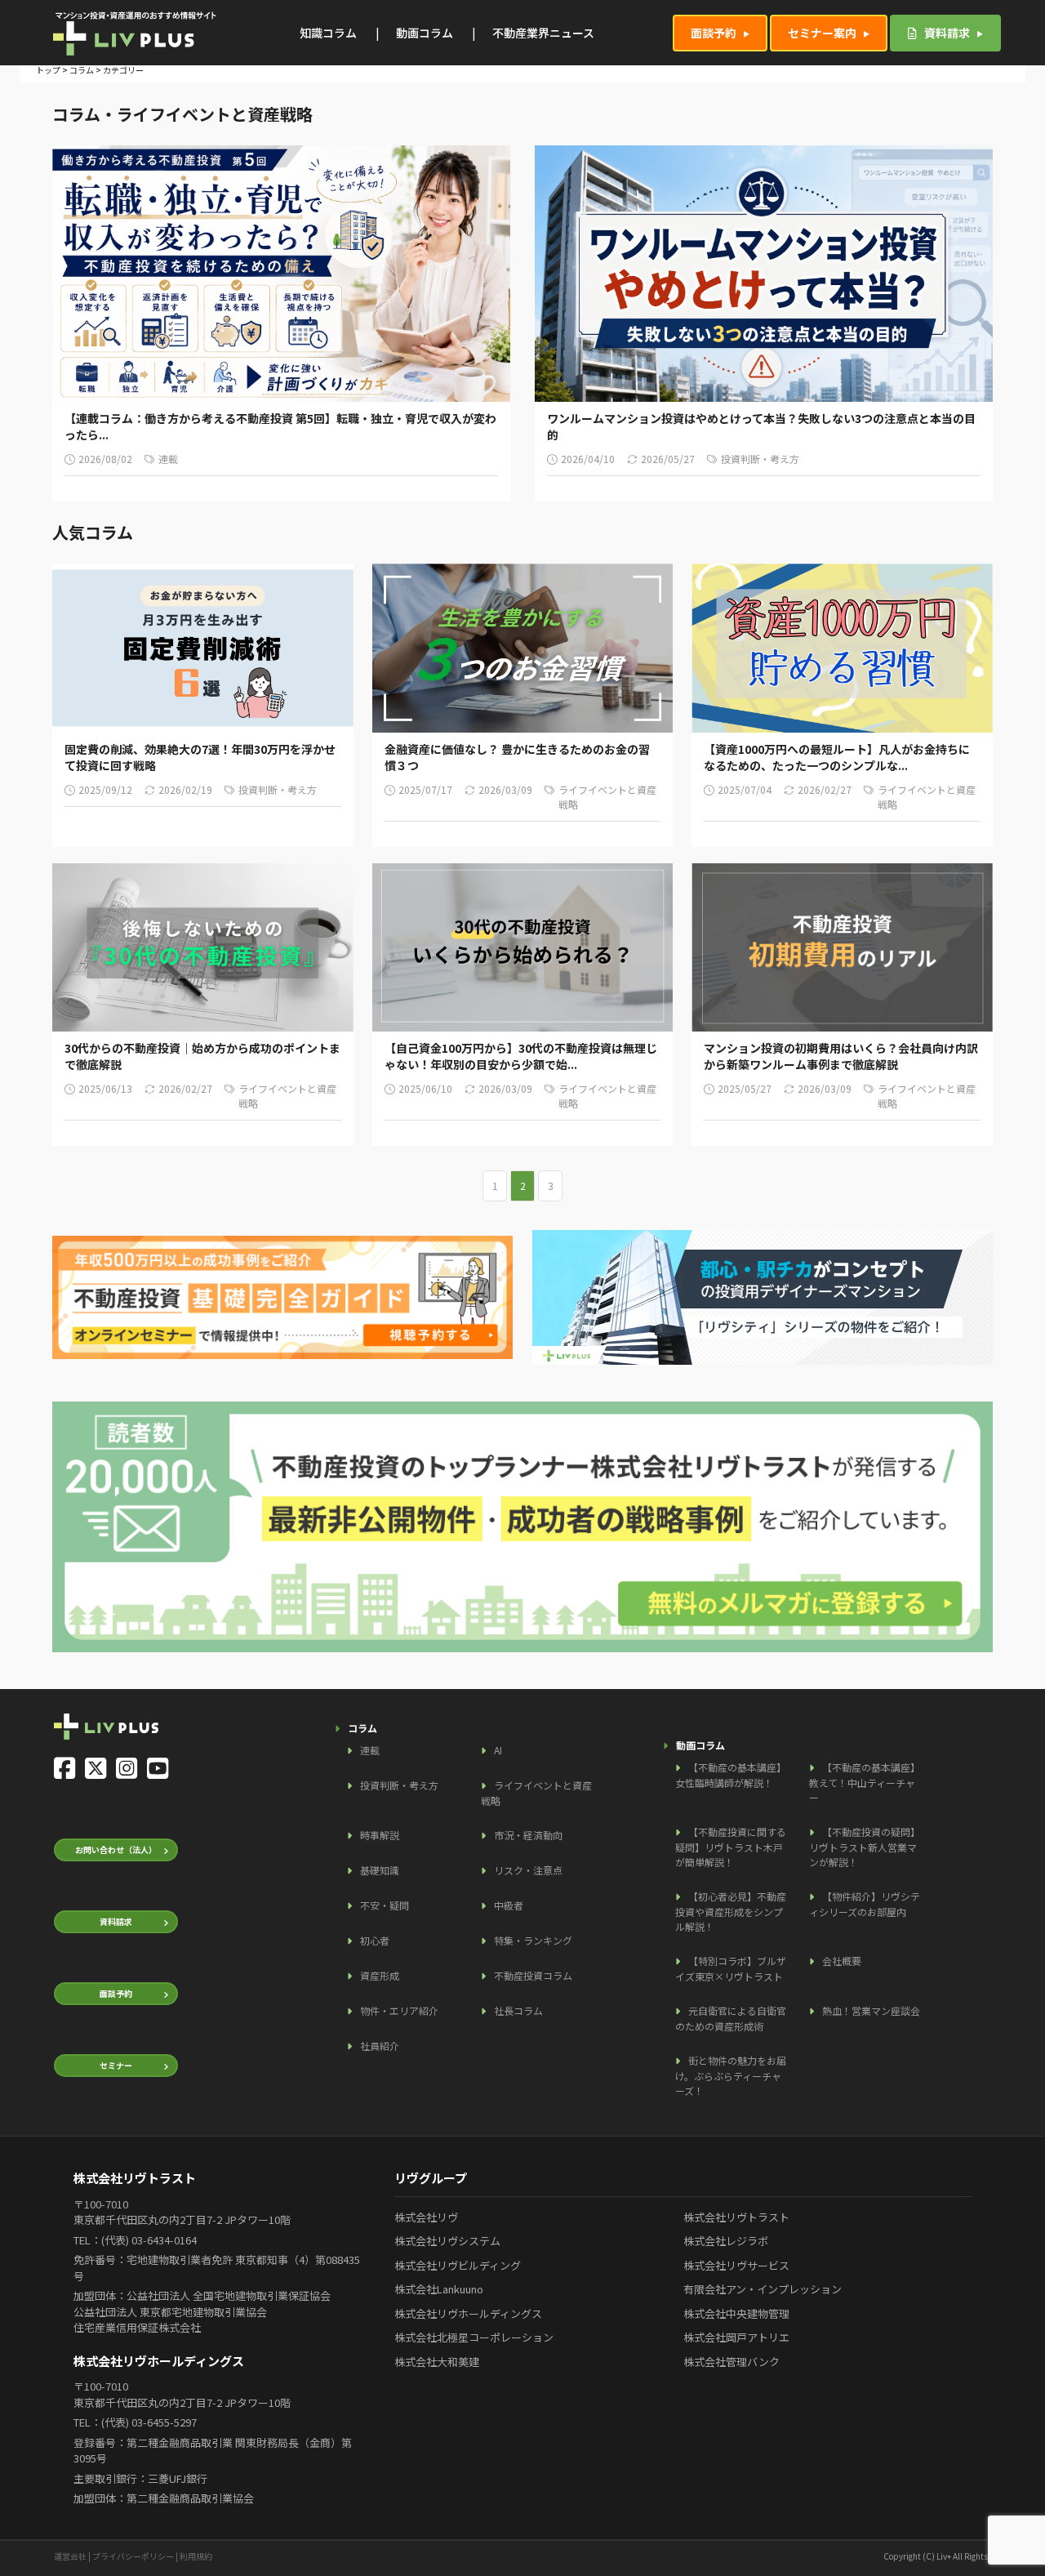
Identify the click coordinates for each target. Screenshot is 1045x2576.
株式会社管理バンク (731, 2362)
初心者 (375, 1940)
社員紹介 (380, 2046)
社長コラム (518, 2010)
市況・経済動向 (528, 1835)
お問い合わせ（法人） (116, 1850)
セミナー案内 (822, 33)
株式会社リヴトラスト (736, 2217)
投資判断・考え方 (399, 1785)
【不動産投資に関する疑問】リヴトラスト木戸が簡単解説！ (731, 1847)
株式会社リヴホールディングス (468, 2313)
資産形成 (380, 1975)
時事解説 (380, 1835)
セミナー (116, 2065)
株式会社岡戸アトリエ (736, 2337)
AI (498, 1750)
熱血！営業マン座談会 (871, 2010)
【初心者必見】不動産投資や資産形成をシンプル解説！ (731, 1911)
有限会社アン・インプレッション (763, 2289)
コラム (82, 70)
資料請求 (946, 33)
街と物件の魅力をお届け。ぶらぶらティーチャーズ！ (731, 2075)
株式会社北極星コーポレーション (474, 2337)
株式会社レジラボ (726, 2241)
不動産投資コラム (533, 1975)
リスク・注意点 (528, 1870)
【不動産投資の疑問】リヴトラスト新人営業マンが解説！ (865, 1847)
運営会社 (70, 2556)
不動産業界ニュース (543, 33)
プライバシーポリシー (133, 2556)
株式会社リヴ (426, 2217)
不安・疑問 (385, 1905)
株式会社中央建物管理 (736, 2313)
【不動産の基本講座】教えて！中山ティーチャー (865, 1782)
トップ (48, 70)
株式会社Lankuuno (439, 2289)
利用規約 (196, 2556)
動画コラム (425, 33)
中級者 (509, 1905)
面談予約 (714, 33)
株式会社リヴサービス (736, 2265)
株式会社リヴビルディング (458, 2265)
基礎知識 (380, 1870)
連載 (370, 1750)
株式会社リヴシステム (447, 2241)
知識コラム (328, 33)
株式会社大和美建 (437, 2362)
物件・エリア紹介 (399, 2010)
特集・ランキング (533, 1940)
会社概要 (842, 1961)
